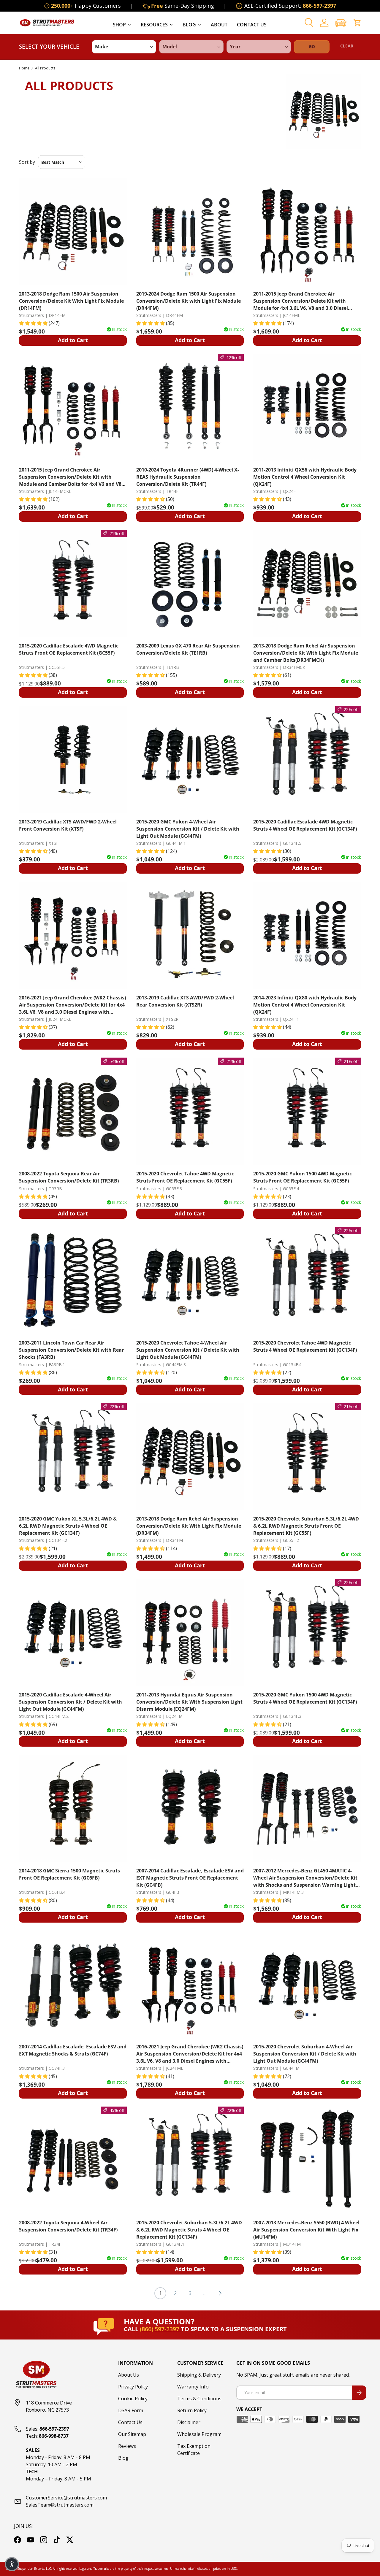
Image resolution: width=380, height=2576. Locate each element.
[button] (341, 23)
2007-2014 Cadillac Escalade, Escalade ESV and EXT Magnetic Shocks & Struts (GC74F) (73, 2050)
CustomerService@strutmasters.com (66, 2498)
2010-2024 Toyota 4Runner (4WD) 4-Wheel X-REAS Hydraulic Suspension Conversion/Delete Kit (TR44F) (188, 477)
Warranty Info (193, 2387)
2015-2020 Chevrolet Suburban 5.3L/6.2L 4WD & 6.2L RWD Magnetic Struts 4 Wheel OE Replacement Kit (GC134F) (189, 2230)
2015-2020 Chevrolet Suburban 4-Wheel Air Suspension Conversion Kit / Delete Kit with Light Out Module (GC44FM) (305, 2054)
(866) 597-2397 (160, 2329)
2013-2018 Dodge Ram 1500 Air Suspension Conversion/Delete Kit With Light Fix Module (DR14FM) (71, 301)
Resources (154, 25)
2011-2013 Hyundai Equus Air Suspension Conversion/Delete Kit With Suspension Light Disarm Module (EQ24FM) (189, 1702)
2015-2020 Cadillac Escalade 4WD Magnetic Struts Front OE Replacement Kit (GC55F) (69, 649)
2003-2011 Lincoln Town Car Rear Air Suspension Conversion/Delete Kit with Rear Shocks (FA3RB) (71, 1350)
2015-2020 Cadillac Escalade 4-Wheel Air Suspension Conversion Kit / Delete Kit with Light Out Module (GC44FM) (71, 1702)
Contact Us (252, 25)
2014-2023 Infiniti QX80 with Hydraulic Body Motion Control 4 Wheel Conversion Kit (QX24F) (305, 1005)
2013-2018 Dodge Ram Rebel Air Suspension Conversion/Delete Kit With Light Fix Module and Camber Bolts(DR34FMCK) (306, 653)
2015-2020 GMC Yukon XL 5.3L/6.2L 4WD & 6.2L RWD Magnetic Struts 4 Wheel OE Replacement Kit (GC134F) (68, 1526)
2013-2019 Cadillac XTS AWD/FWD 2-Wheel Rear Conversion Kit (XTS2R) (185, 1001)
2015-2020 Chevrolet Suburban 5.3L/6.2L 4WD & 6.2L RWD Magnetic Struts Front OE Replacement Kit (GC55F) (306, 1526)
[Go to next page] (220, 2293)
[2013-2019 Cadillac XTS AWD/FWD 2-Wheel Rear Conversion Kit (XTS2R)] (190, 935)
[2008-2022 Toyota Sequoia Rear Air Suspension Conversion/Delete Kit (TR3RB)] (73, 1111)
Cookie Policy (133, 2399)
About (219, 25)
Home (24, 68)
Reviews (127, 2446)
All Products (45, 68)
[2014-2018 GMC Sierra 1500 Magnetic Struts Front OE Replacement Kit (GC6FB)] (73, 1808)
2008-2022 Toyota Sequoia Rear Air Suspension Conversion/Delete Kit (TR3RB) (69, 1177)
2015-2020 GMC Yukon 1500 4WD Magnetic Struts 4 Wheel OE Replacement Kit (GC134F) (305, 1698)
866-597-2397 (319, 6)
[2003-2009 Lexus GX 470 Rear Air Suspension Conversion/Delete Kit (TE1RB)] (190, 584)
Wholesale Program (199, 2434)
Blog (189, 25)
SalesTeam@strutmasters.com (60, 2505)
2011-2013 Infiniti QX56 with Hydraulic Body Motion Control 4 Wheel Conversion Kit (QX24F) (305, 477)
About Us (129, 2375)
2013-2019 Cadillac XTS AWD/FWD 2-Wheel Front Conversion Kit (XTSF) (68, 825)
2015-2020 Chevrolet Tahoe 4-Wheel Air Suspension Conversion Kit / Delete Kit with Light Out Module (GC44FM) (188, 1350)
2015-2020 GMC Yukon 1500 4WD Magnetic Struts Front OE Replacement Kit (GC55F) (303, 1177)
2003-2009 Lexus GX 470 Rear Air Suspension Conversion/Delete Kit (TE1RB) (188, 649)
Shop (119, 25)
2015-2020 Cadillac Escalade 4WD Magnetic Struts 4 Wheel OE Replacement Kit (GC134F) (305, 825)
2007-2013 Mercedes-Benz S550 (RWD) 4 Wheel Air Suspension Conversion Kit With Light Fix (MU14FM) (306, 2230)
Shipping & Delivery (199, 2375)
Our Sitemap (132, 2434)
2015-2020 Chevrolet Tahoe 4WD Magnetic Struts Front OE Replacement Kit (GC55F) (185, 1177)
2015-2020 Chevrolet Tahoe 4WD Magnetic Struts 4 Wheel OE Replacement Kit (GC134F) (305, 1346)
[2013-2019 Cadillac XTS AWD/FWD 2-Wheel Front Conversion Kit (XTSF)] (73, 760)
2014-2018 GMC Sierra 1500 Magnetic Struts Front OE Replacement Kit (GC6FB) (69, 1874)
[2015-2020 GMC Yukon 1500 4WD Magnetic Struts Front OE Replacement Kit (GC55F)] (307, 1111)
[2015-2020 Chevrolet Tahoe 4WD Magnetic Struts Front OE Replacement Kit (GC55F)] (190, 1111)
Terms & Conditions (199, 2399)
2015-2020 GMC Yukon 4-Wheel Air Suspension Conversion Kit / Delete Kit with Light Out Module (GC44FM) (188, 829)
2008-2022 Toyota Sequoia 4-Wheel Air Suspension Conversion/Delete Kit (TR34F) (68, 2226)
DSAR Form (131, 2410)
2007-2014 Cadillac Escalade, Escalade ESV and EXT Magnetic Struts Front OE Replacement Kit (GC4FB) (190, 1878)
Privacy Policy (133, 2387)
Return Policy (192, 2410)
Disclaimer (189, 2422)
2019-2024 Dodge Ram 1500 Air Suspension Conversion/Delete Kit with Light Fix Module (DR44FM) (189, 301)
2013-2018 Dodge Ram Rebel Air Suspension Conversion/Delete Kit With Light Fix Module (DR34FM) (189, 1526)
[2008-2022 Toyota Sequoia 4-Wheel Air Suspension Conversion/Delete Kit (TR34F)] (73, 2160)
